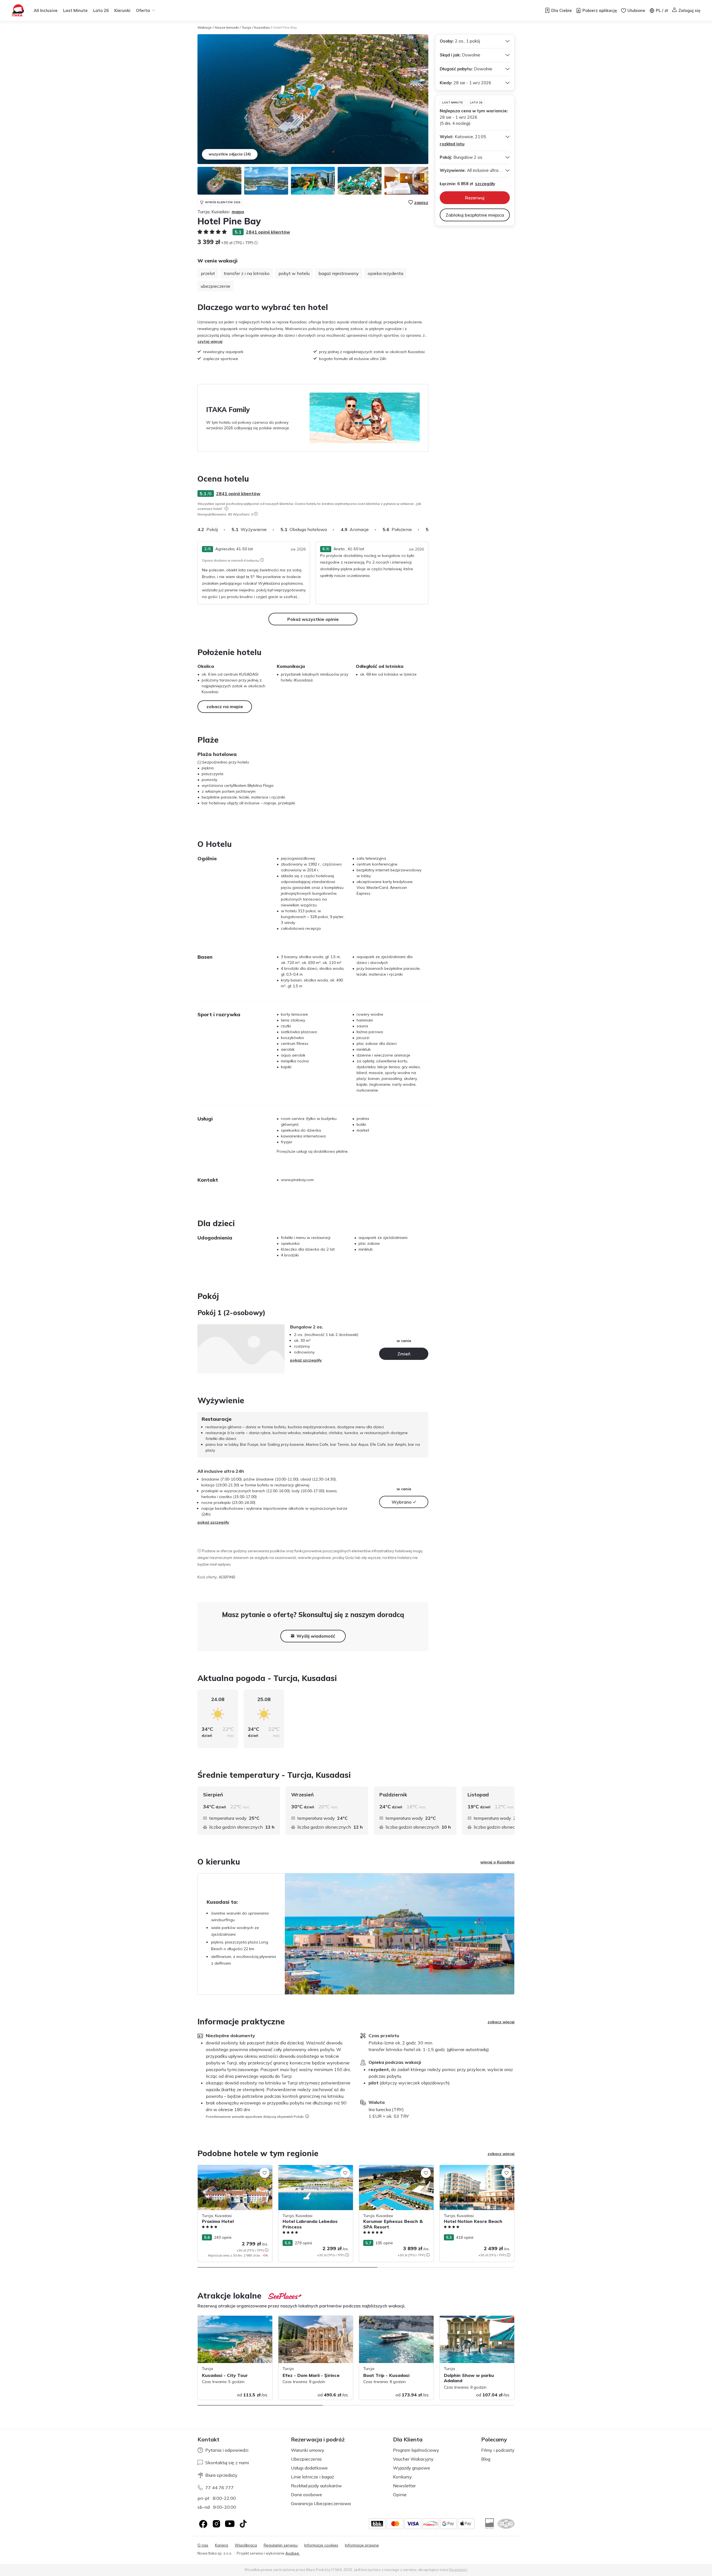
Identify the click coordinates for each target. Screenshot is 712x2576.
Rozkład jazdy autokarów (316, 2486)
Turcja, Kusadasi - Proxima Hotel (227, 2168)
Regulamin (458, 2570)
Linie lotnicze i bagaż (312, 2477)
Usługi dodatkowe (309, 2468)
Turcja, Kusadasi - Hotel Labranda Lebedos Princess (310, 2171)
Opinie (400, 2495)
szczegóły (485, 184)
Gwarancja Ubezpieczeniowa (321, 2503)
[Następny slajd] (428, 529)
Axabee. (293, 2553)
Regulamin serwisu (281, 2545)
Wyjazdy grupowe (411, 2468)
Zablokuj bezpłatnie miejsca (475, 215)
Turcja (246, 27)
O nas (203, 2545)
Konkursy (402, 2477)
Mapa (238, 212)
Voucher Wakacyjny (413, 2459)
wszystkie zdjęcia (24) (230, 154)
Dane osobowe (306, 2495)
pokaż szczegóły (306, 1360)
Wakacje (205, 27)
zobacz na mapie (225, 706)
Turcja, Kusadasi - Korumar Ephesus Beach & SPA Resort (392, 2171)
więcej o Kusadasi (497, 1862)
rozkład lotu (452, 144)
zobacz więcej (501, 2022)
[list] (226, 509)
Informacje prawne (362, 2545)
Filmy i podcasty (498, 2450)
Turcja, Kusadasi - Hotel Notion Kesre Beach (474, 2171)
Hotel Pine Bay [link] (285, 27)
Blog (486, 2459)
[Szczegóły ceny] (256, 243)
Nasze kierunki (227, 27)
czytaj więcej (210, 341)
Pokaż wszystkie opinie (313, 619)
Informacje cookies (321, 2545)
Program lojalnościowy (416, 2450)
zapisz (421, 202)
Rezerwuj (475, 198)
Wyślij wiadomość (316, 1636)
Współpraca (246, 2545)
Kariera (222, 2545)
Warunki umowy (308, 2450)
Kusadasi (262, 27)
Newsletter (404, 2486)
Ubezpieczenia (306, 2459)
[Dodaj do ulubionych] (264, 2173)
